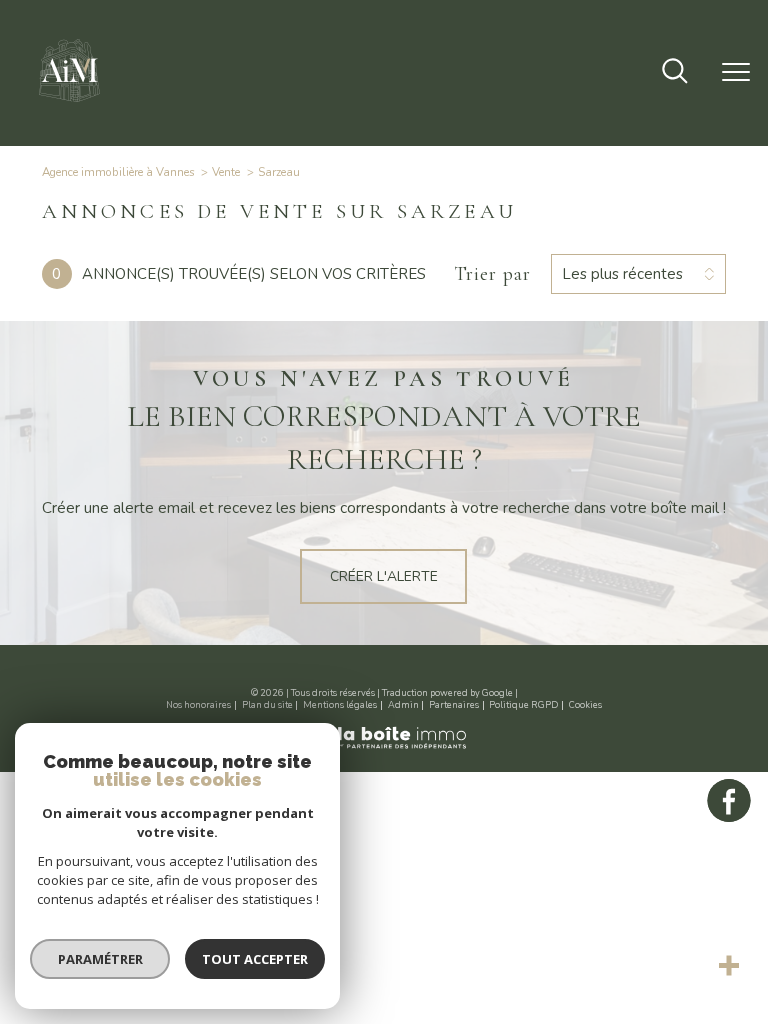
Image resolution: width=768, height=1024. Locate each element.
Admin (403, 705)
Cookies (585, 705)
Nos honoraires (198, 705)
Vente (226, 172)
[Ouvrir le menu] (736, 73)
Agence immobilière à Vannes (118, 172)
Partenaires (454, 705)
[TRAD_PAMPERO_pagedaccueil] (70, 106)
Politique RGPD (523, 705)
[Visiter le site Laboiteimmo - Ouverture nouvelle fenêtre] (384, 746)
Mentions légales (340, 705)
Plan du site (267, 705)
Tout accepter (255, 959)
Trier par (492, 274)
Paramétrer (100, 959)
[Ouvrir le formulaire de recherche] (675, 73)
